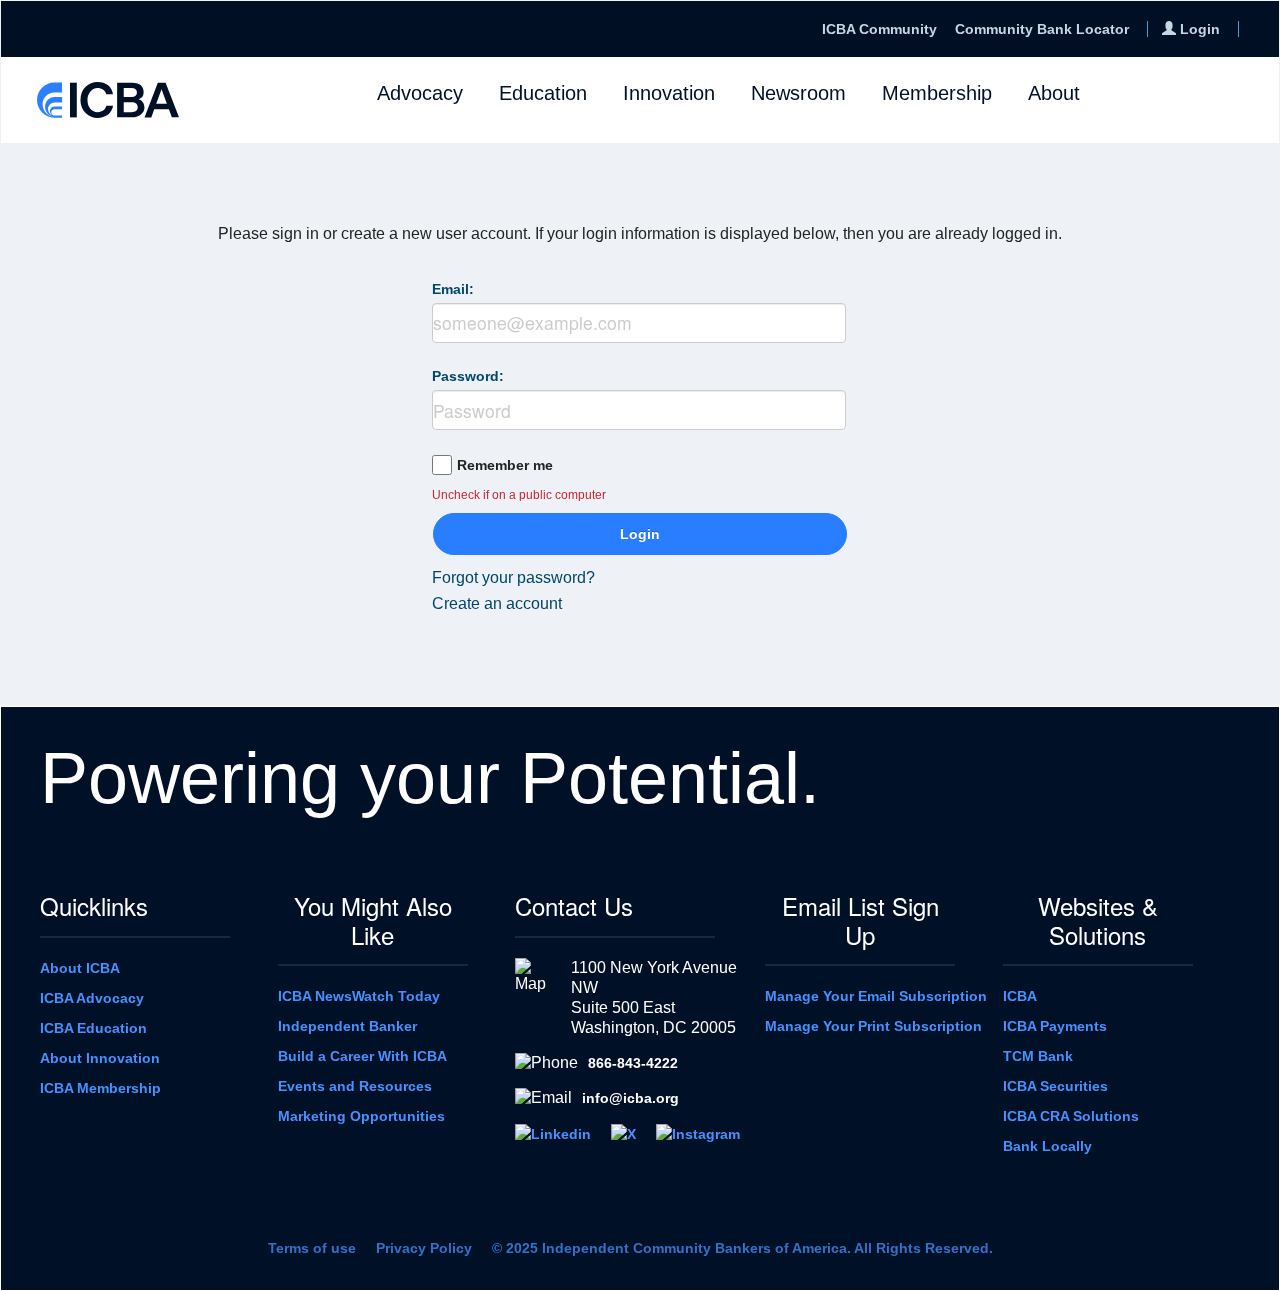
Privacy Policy (424, 1248)
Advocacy (420, 93)
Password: (468, 376)
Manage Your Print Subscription (873, 1026)
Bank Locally (1047, 1146)
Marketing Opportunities (361, 1116)
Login (640, 534)
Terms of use (312, 1248)
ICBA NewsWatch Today (359, 996)
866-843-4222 (633, 1063)
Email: (453, 289)
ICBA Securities (1055, 1086)
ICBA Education (93, 1028)
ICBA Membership (100, 1088)
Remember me (505, 465)
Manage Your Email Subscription (876, 996)
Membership (937, 93)
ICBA (1020, 996)
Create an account (497, 603)
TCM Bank (1038, 1056)
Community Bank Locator (1042, 29)
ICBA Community (879, 29)
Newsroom (798, 93)
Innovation (669, 93)
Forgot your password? (513, 577)
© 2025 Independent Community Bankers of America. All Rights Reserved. (742, 1248)
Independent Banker (347, 1026)
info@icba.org (630, 1098)
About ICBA (80, 968)
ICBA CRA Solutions (1071, 1116)
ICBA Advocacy (92, 998)
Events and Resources (355, 1086)
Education (543, 93)
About (1054, 93)
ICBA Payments (1055, 1026)
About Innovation (100, 1058)
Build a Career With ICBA (362, 1056)
